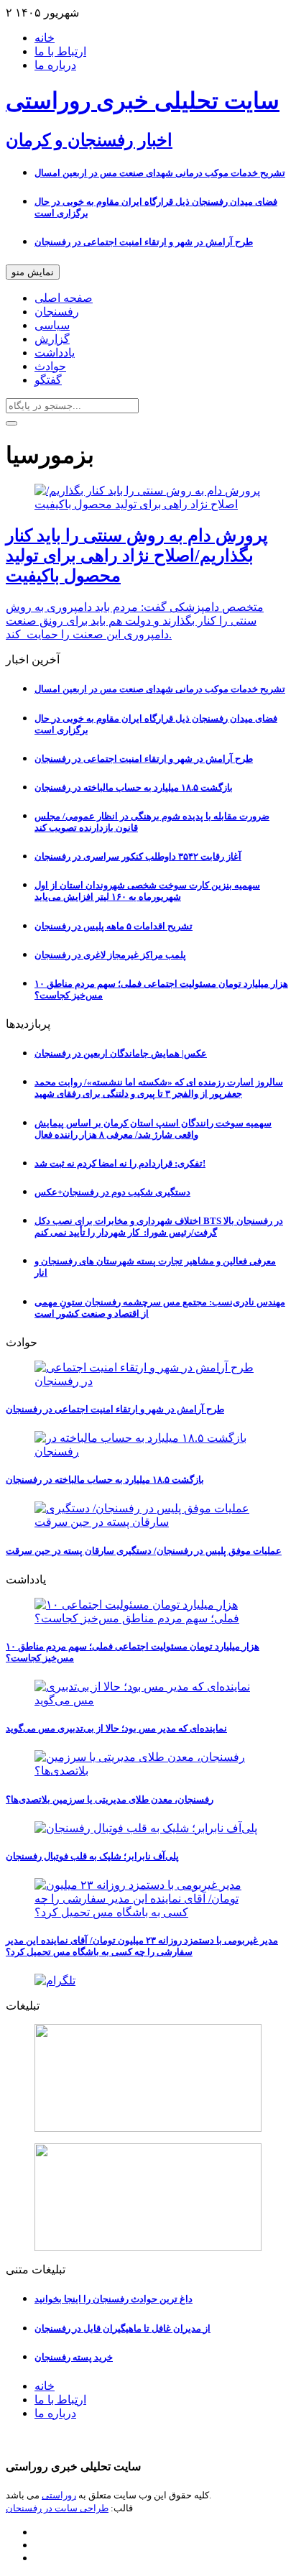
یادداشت (55, 353)
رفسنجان (57, 312)
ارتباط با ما (60, 51)
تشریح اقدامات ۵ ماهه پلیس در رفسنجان (114, 926)
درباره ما (55, 65)
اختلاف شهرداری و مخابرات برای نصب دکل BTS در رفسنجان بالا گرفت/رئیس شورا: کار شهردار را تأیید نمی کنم (159, 1227)
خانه (45, 38)
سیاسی (52, 325)
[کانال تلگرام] (148, 1981)
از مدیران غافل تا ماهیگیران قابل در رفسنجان (122, 2328)
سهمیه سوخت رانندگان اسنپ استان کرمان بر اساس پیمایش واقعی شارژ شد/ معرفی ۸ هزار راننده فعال (153, 1129)
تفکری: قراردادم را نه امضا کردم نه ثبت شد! (120, 1163)
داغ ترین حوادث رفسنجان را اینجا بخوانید (114, 2299)
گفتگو (48, 380)
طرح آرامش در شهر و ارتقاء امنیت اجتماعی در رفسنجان (144, 242)
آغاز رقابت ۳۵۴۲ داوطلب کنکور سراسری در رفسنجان (138, 856)
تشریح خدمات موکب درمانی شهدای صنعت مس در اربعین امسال (160, 173)
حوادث (50, 366)
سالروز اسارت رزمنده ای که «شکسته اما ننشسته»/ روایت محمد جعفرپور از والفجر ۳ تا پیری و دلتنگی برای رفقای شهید (159, 1088)
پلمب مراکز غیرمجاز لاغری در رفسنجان (110, 955)
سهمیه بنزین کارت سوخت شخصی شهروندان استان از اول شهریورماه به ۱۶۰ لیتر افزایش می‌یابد (147, 891)
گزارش (52, 339)
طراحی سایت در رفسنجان (57, 2508)
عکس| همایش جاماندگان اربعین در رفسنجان (121, 1053)
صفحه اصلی (64, 298)
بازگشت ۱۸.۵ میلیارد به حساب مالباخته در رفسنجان (134, 787)
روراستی (59, 2495)
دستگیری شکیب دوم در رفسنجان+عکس (112, 1192)
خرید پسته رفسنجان (74, 2357)
